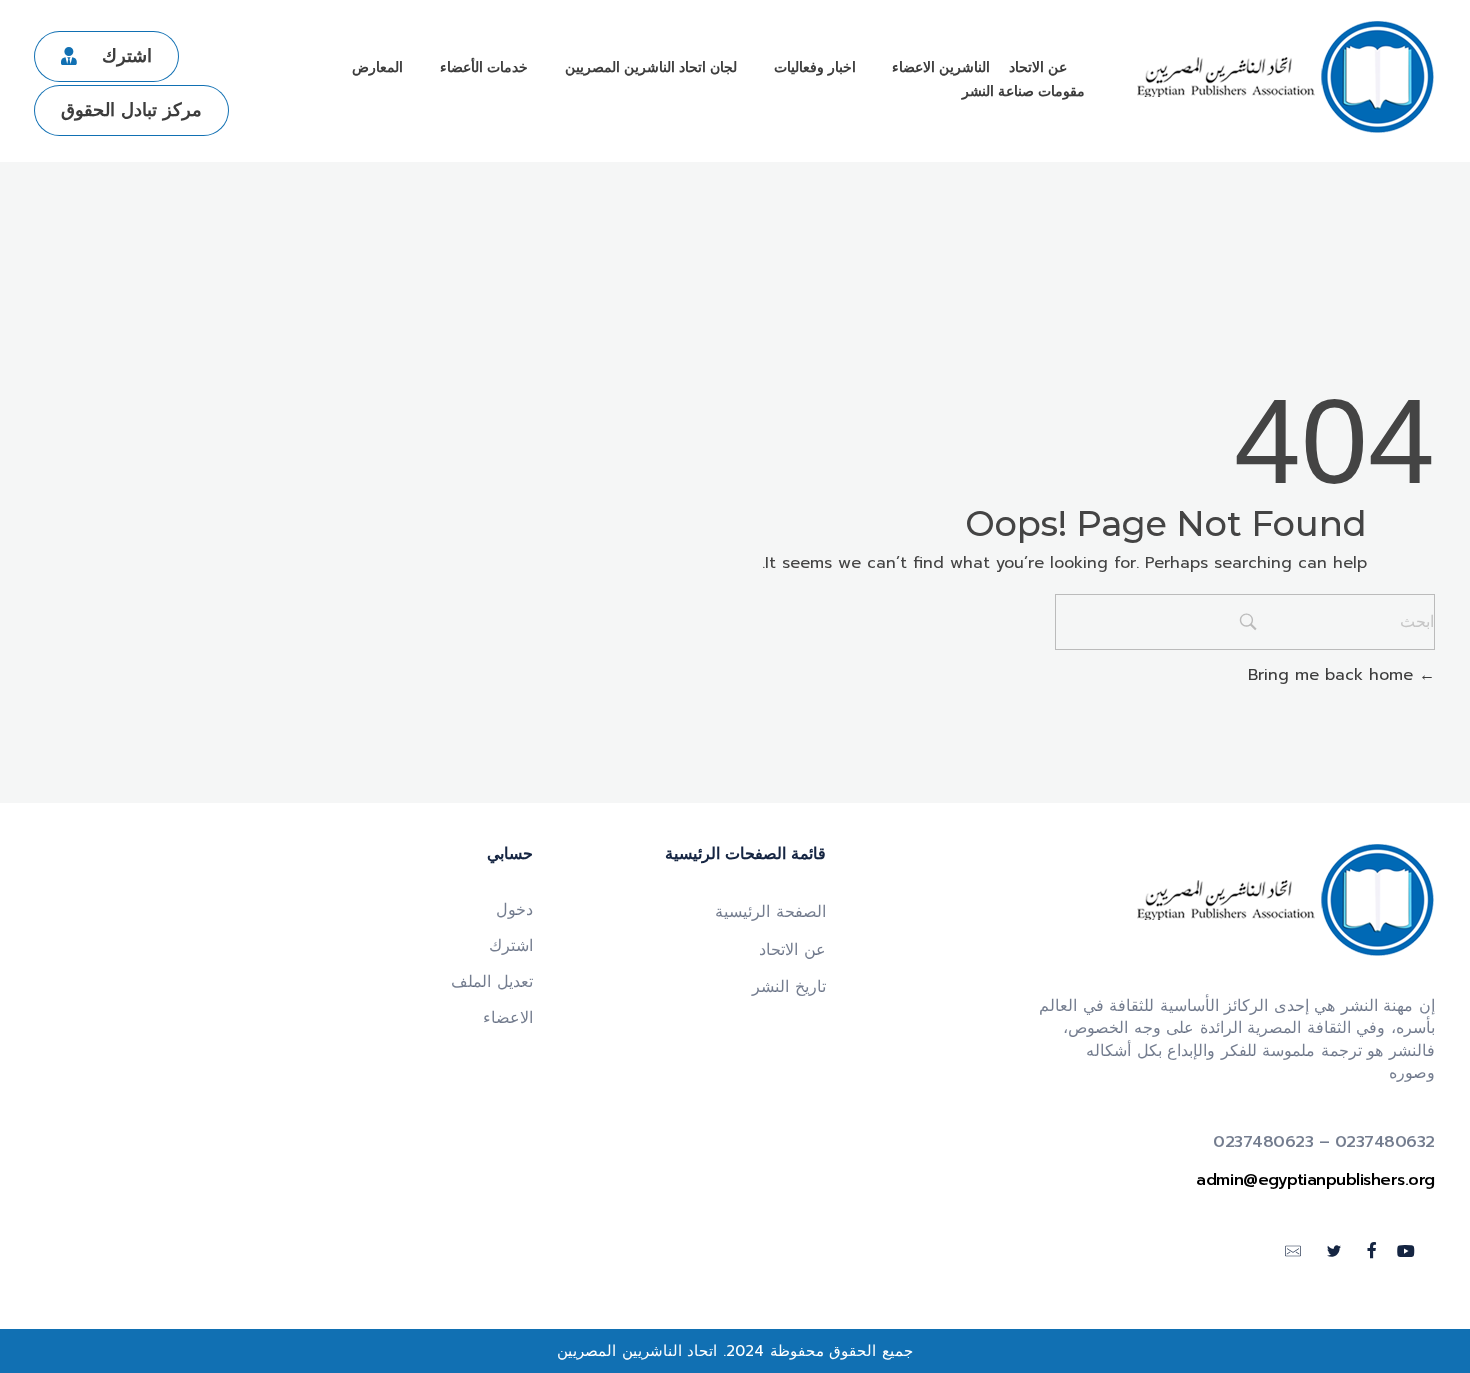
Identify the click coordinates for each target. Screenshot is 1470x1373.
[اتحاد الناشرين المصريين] (1285, 77)
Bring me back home (1333, 675)
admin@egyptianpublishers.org (1315, 1180)
